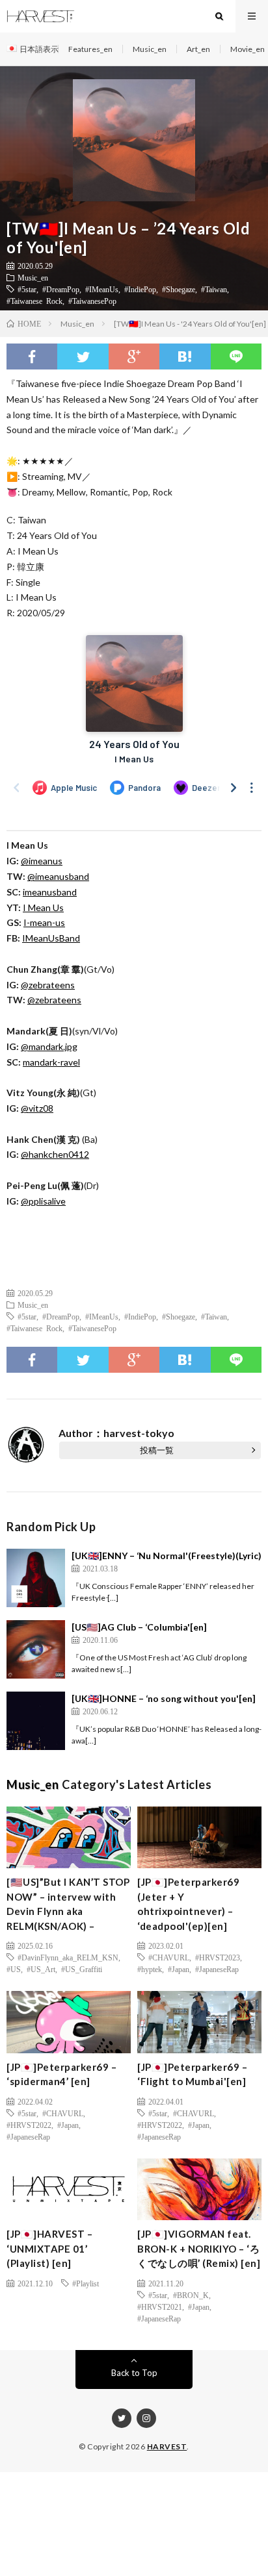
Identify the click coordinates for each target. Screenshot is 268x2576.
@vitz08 (37, 1108)
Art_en (198, 49)
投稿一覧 (157, 1450)
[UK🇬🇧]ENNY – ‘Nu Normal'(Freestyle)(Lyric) (167, 1556)
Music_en (150, 49)
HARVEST (167, 2446)
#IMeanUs (102, 289)
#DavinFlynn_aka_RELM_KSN (68, 1957)
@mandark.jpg (49, 1046)
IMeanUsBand (51, 938)
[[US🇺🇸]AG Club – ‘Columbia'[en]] (36, 1649)
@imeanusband (58, 876)
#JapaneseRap (217, 1969)
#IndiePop (140, 289)
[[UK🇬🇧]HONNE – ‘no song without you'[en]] (36, 1721)
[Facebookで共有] (32, 356)
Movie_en (248, 49)
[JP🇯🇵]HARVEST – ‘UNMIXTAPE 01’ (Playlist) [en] (49, 2248)
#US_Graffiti (82, 1969)
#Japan (179, 1969)
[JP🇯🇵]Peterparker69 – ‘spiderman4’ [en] (61, 2074)
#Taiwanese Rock (34, 301)
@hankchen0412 (55, 1154)
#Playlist (86, 2283)
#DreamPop (61, 289)
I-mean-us (44, 922)
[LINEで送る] (236, 356)
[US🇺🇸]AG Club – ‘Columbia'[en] (139, 1627)
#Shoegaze (179, 289)
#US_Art (41, 1969)
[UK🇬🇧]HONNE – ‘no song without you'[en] (164, 1698)
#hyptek (150, 1969)
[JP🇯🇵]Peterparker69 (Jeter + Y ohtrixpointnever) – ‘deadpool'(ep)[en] (188, 1904)
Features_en (90, 49)
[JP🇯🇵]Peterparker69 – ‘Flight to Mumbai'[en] (192, 2074)
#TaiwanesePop (92, 301)
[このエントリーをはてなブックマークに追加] (185, 356)
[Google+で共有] (134, 356)
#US (14, 1969)
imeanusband (50, 892)
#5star (27, 289)
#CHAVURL (169, 1957)
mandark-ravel (51, 1062)
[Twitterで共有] (83, 356)
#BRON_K (191, 2295)
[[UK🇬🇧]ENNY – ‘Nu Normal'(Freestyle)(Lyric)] (36, 1578)
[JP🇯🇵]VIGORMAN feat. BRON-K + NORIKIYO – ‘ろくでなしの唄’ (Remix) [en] (199, 2248)
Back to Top (134, 2373)
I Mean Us (43, 907)
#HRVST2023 (218, 1957)
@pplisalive (43, 1201)
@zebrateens (48, 985)
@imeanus (42, 861)
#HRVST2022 (29, 2125)
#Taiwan (214, 289)
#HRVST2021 (160, 2307)
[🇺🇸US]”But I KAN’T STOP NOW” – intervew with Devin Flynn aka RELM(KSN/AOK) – (68, 1904)
